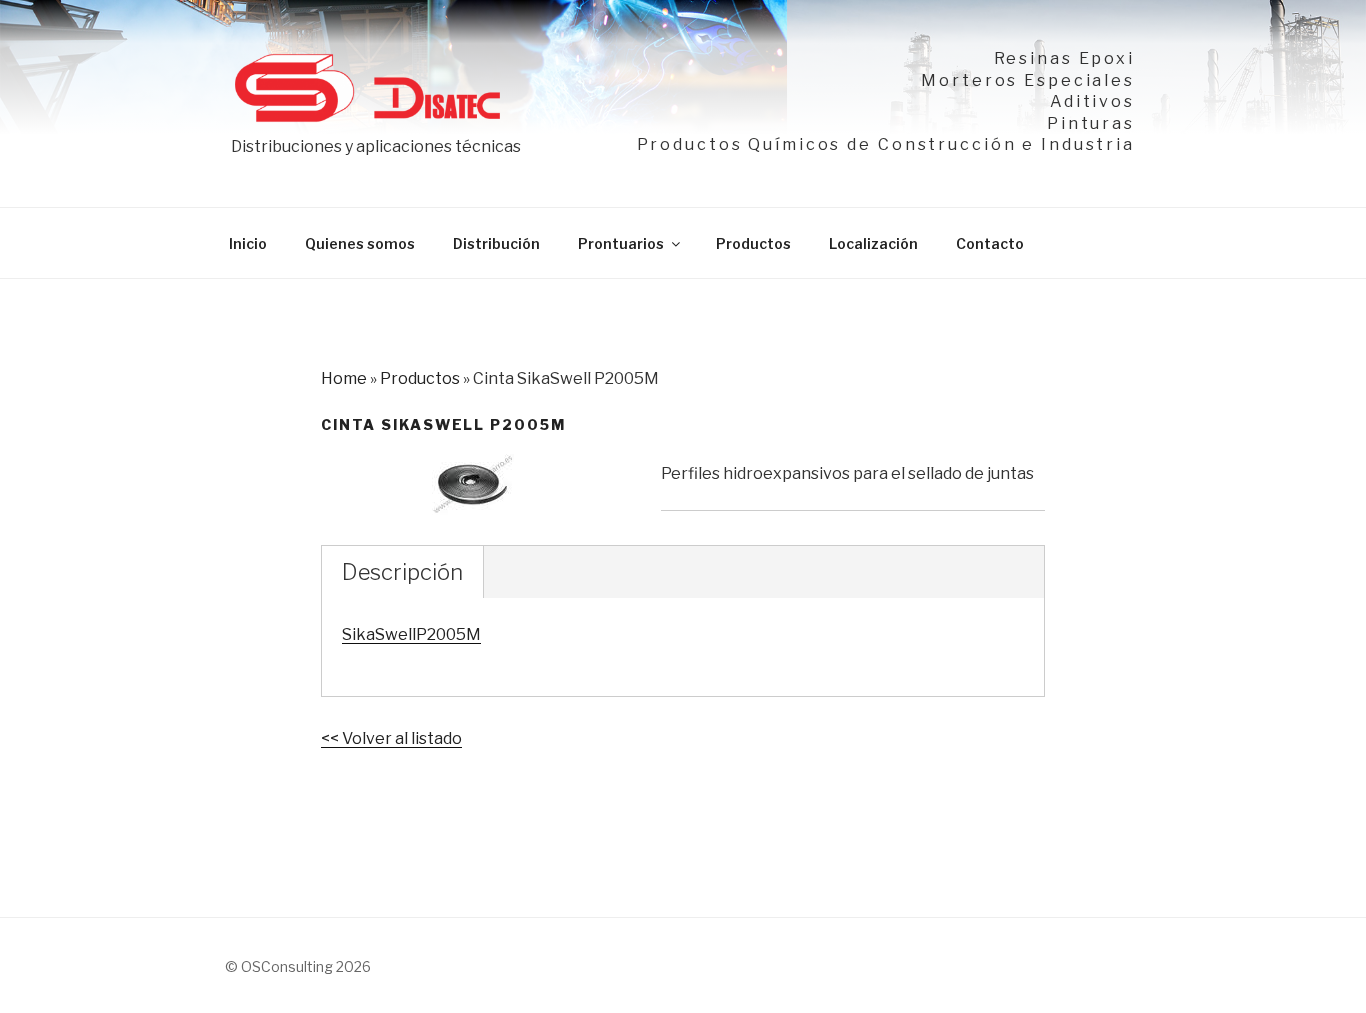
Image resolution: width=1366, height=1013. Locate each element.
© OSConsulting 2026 (298, 966)
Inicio (248, 243)
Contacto (990, 243)
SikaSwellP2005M (411, 634)
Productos (753, 243)
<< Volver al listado (391, 738)
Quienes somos (360, 243)
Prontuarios (621, 243)
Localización (873, 243)
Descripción (402, 572)
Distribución (496, 243)
